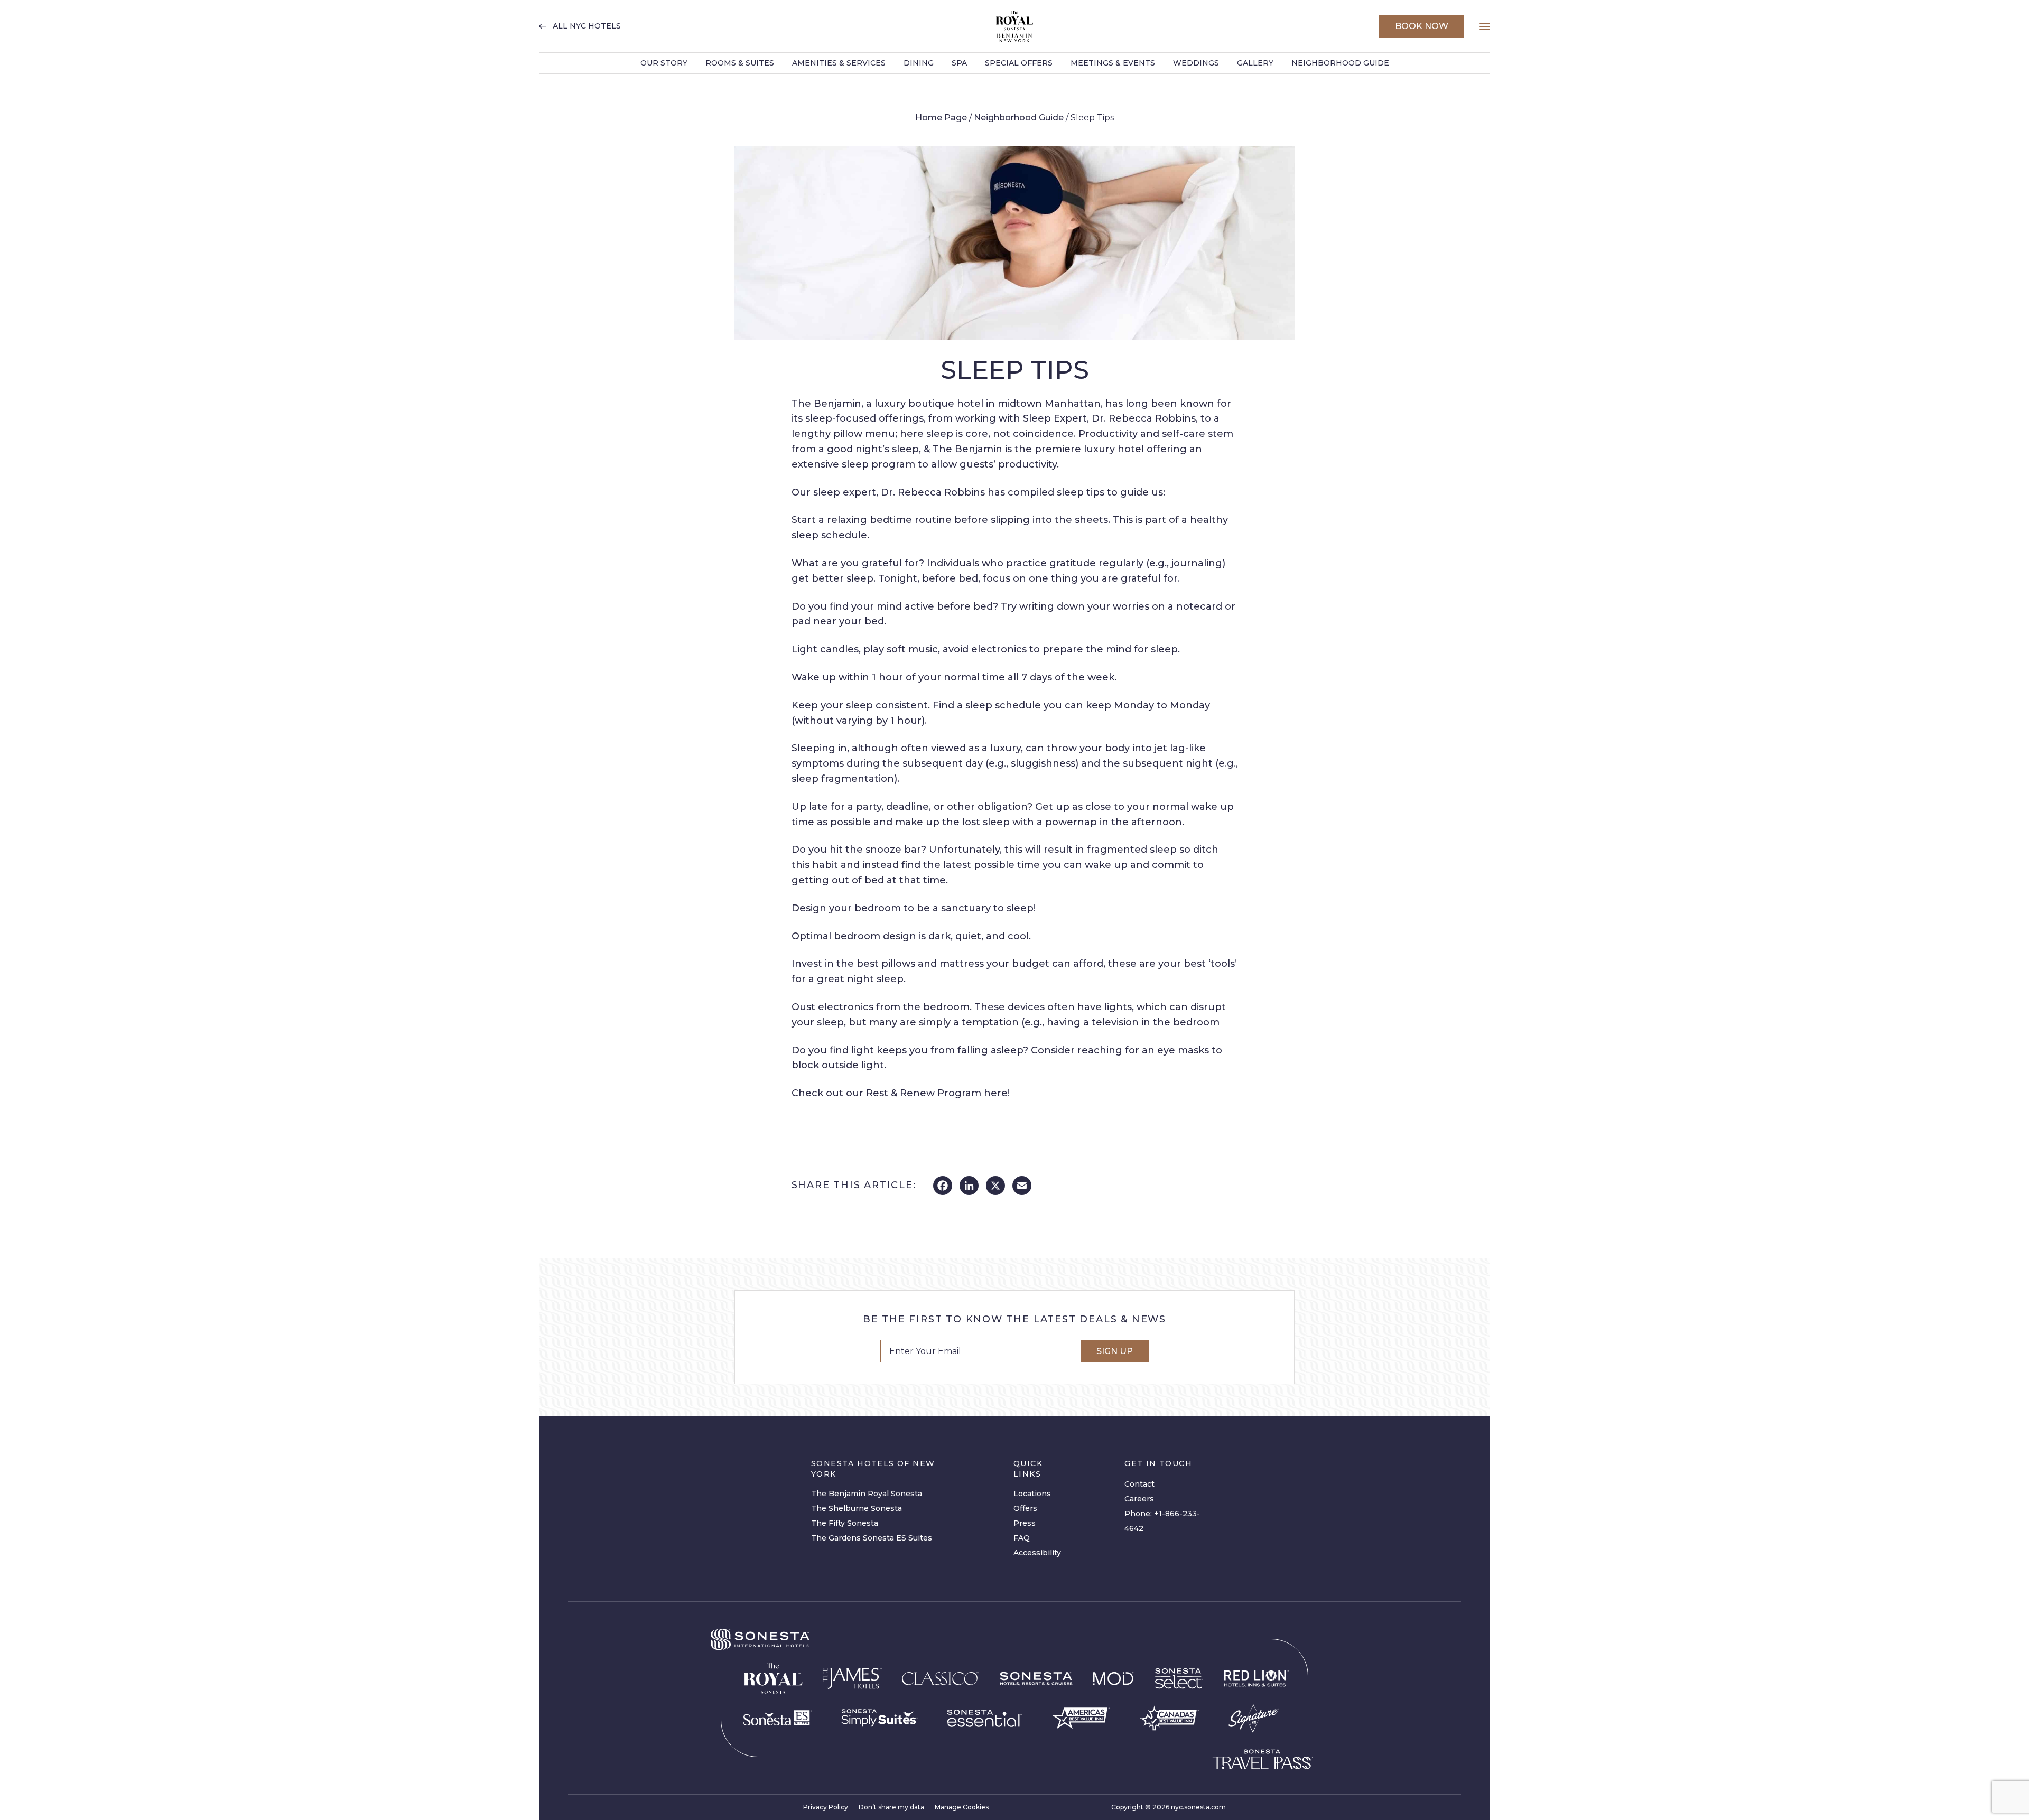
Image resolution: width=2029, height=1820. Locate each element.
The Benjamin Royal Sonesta (867, 1494)
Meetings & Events (1113, 63)
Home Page (941, 118)
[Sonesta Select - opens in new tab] (1179, 1678)
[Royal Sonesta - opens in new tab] (773, 1679)
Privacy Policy (826, 1807)
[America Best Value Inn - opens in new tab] (1081, 1718)
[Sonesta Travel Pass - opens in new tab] (1263, 1759)
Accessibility (1037, 1553)
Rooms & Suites (740, 63)
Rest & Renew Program (924, 1093)
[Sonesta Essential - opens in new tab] (985, 1718)
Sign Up (1115, 1351)
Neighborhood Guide (1340, 63)
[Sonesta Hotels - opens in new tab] (760, 1640)
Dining (919, 63)
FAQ (1022, 1538)
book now (1422, 26)
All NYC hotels (587, 26)
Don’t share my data (891, 1807)
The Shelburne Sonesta (857, 1508)
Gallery (1255, 63)
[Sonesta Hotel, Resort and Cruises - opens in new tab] (1036, 1679)
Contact (1139, 1484)
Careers (1139, 1499)
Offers (1025, 1508)
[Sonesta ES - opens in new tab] (778, 1718)
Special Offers (1019, 63)
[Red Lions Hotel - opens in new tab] (1257, 1679)
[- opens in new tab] (879, 1718)
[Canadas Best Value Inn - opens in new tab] (1169, 1718)
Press (1025, 1523)
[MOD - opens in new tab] (1114, 1678)
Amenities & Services (839, 63)
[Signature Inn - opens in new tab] (1254, 1718)
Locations (1032, 1494)
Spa (959, 63)
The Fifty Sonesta (845, 1523)
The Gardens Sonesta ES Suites (872, 1538)
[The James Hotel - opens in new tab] (852, 1678)
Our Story (664, 63)
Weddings (1196, 63)
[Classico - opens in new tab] (941, 1678)
